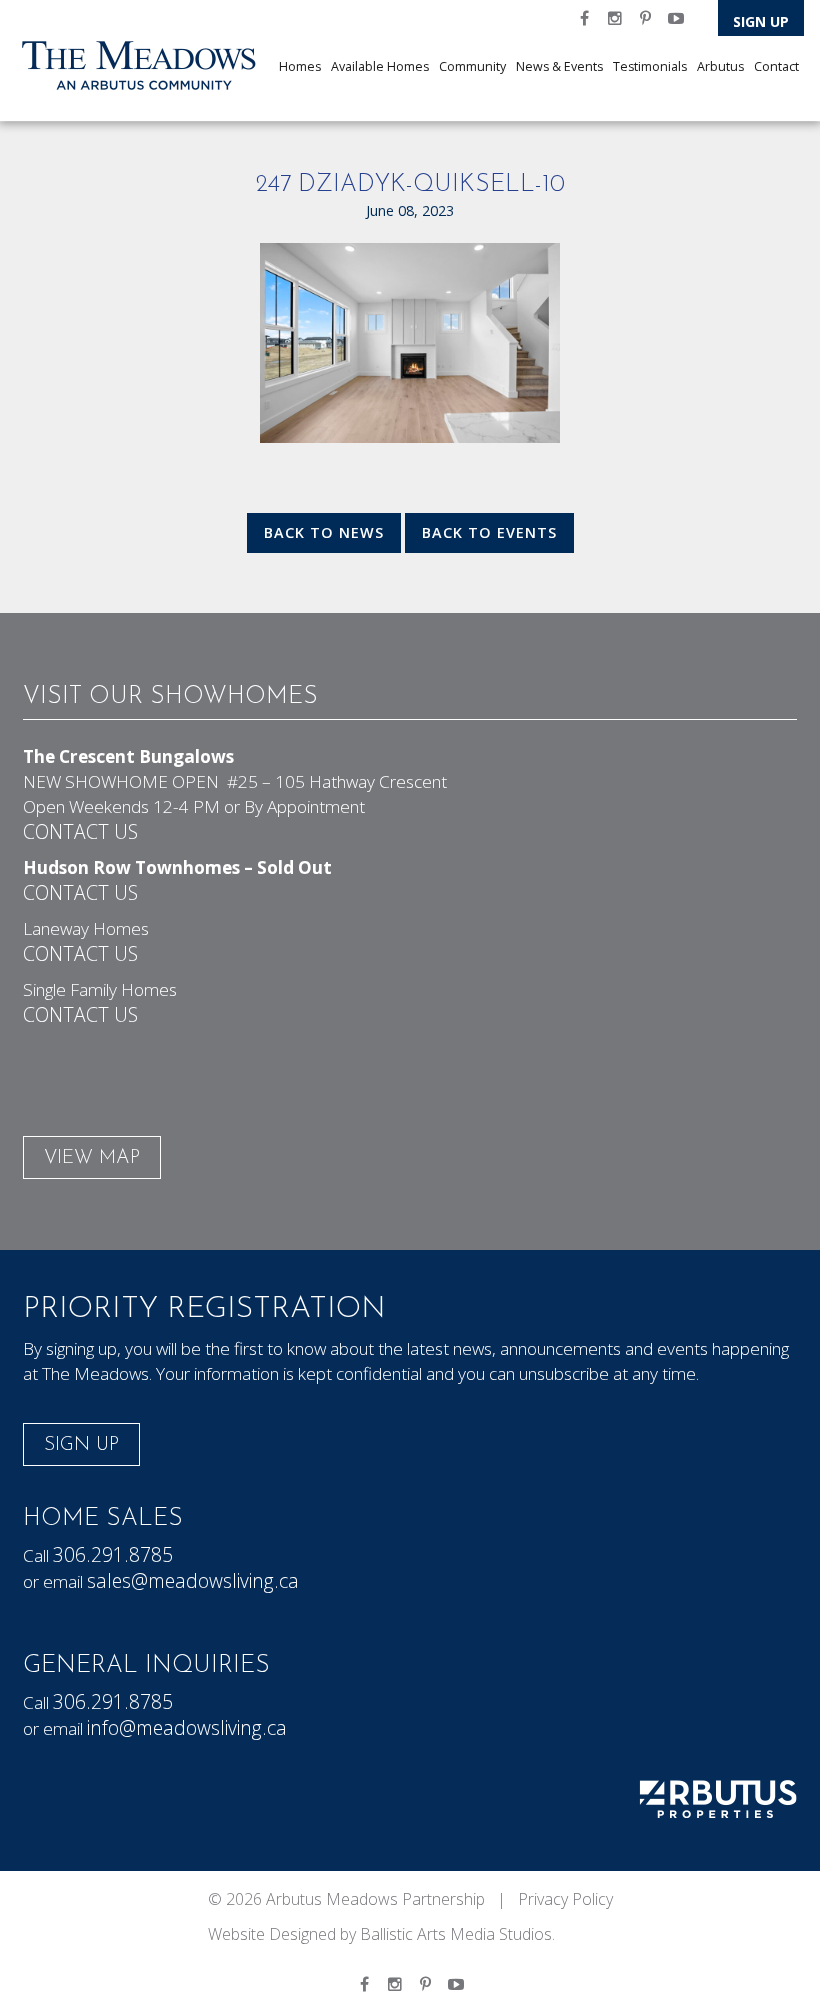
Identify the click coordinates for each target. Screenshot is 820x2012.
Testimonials (650, 66)
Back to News (324, 532)
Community (472, 66)
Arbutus (720, 66)
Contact (776, 66)
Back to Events (489, 532)
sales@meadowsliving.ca (193, 1580)
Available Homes (380, 66)
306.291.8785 (113, 1554)
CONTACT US (80, 831)
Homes (300, 66)
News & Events (559, 66)
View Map (92, 1158)
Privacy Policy (565, 1899)
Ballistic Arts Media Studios (456, 1934)
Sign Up (761, 21)
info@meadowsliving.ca (187, 1727)
